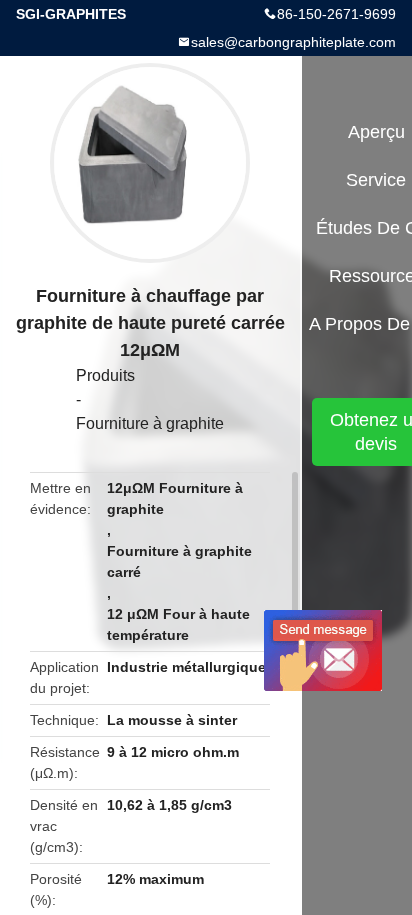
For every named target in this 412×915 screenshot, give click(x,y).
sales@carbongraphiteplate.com (293, 42)
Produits (105, 375)
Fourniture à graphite (150, 423)
